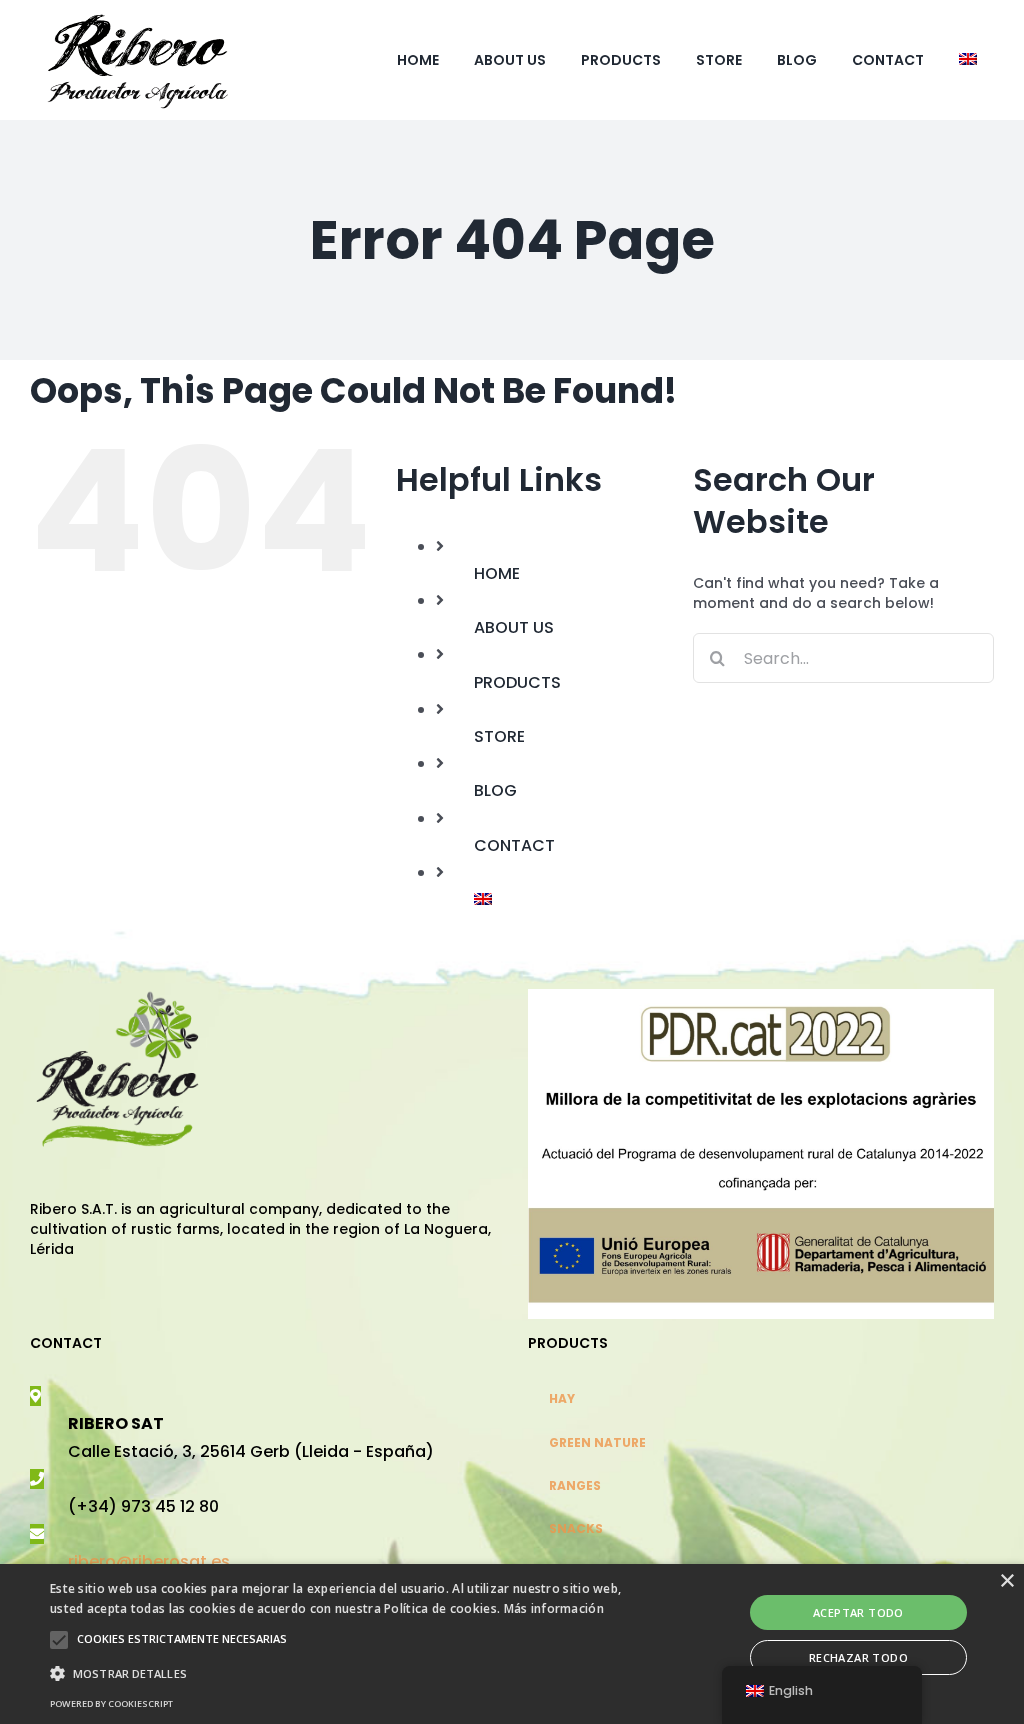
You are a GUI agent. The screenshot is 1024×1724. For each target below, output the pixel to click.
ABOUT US (514, 627)
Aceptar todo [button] (858, 1612)
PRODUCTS (517, 682)
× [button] (1006, 1581)
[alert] (512, 1644)
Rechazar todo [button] (858, 1657)
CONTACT (514, 845)
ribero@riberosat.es (149, 1561)
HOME (497, 573)
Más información (554, 1608)
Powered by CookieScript (111, 1703)
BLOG (495, 790)
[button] (59, 1640)
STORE (499, 736)
